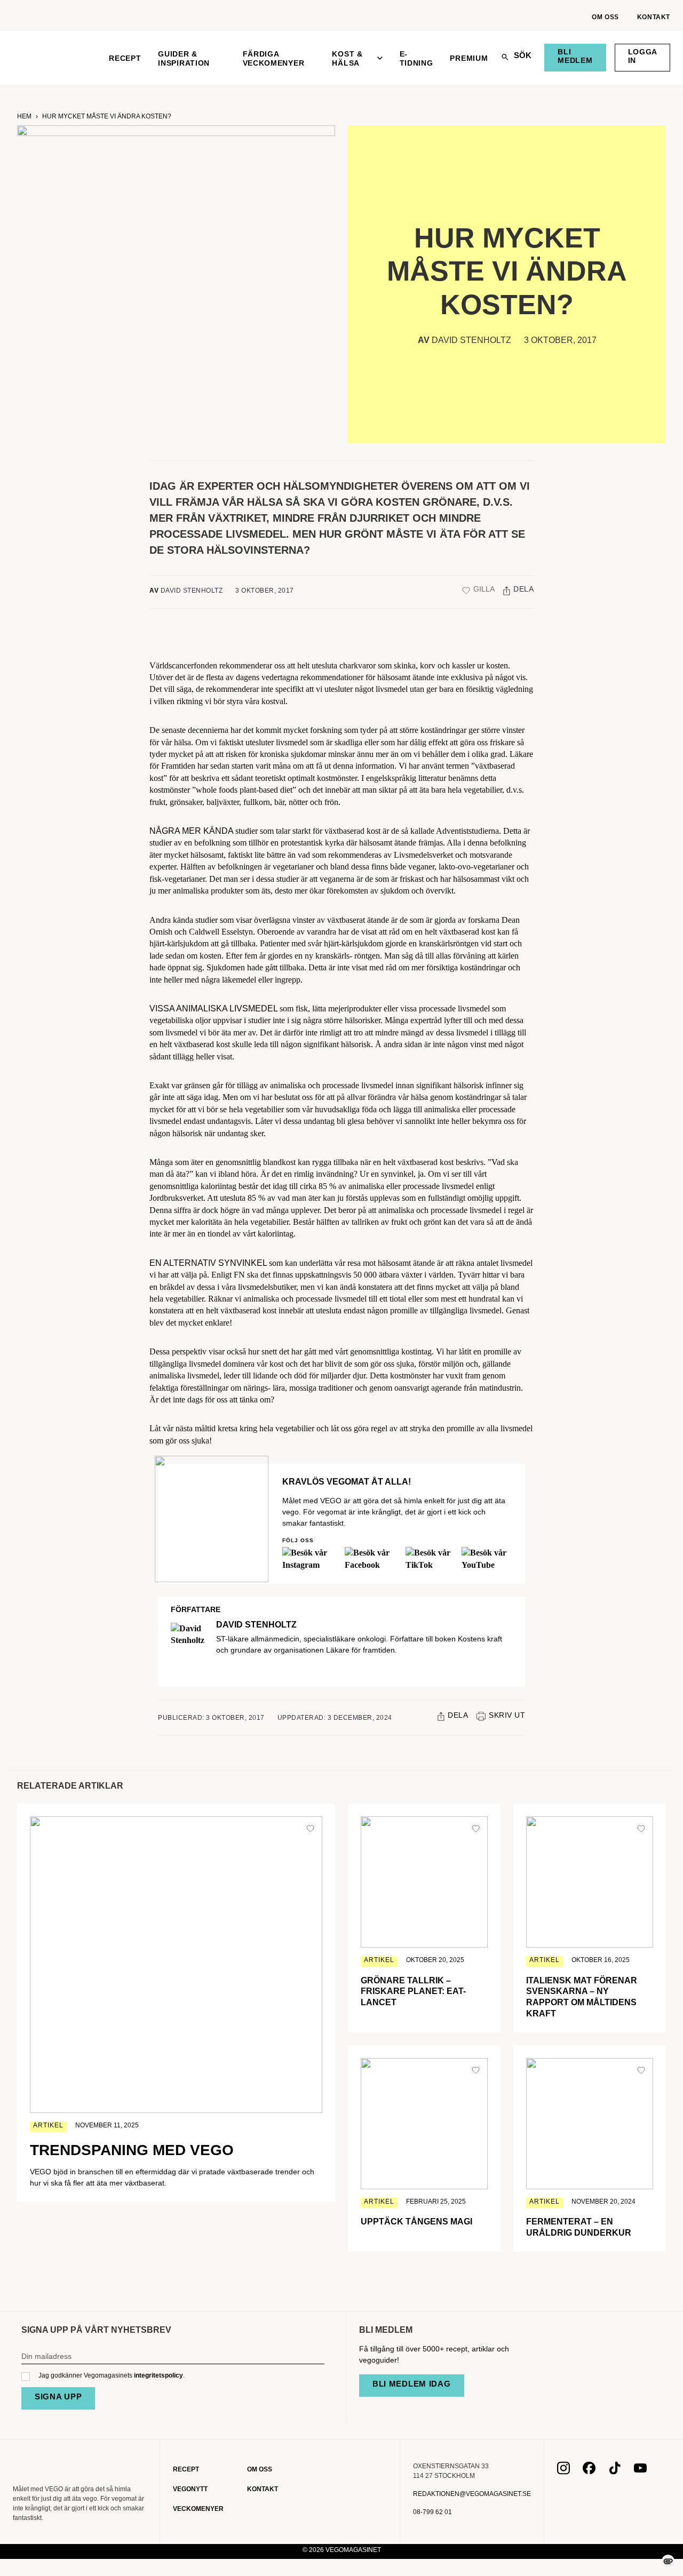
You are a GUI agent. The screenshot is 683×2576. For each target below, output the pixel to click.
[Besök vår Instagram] (563, 2471)
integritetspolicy (158, 2375)
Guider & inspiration (184, 58)
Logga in (643, 56)
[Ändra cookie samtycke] (668, 2561)
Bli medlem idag (412, 2384)
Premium (469, 58)
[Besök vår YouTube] (640, 2471)
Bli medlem (575, 56)
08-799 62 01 (432, 2512)
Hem (24, 116)
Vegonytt (190, 2489)
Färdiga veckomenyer (274, 58)
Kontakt (654, 17)
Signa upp (58, 2396)
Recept (125, 58)
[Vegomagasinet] (52, 58)
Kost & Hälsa (347, 58)
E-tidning (416, 58)
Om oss (605, 17)
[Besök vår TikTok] (615, 2471)
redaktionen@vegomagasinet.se (472, 2494)
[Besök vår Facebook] (589, 2471)
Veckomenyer (198, 2509)
